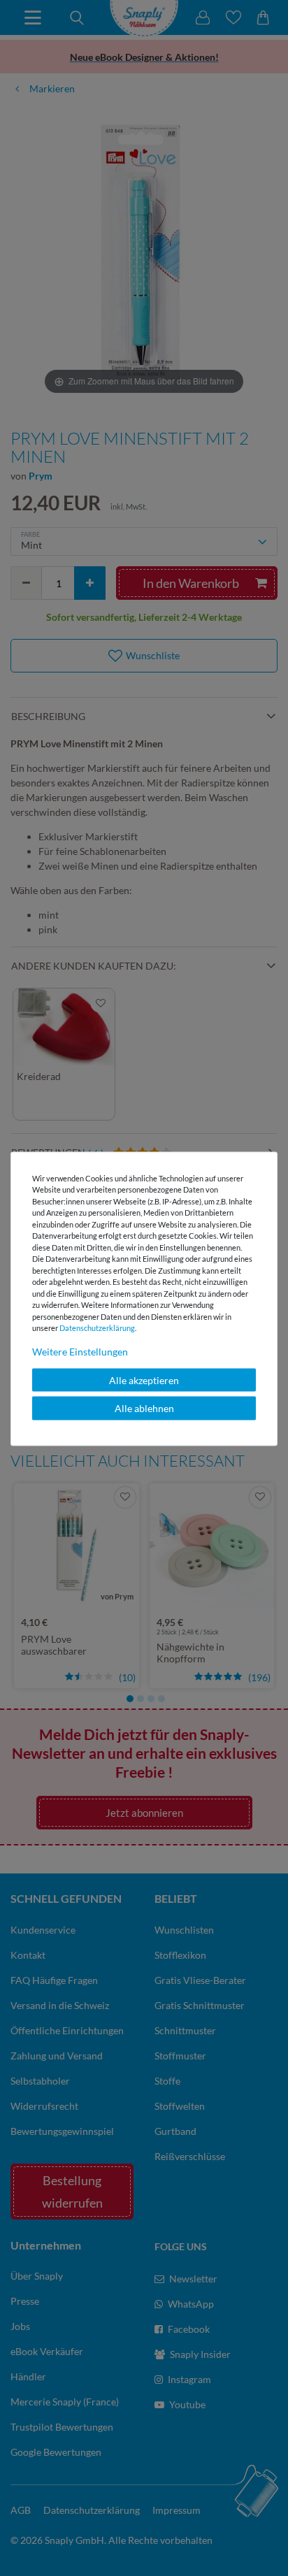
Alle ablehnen (144, 1408)
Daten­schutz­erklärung (97, 1328)
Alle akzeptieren (144, 1380)
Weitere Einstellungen (80, 1351)
